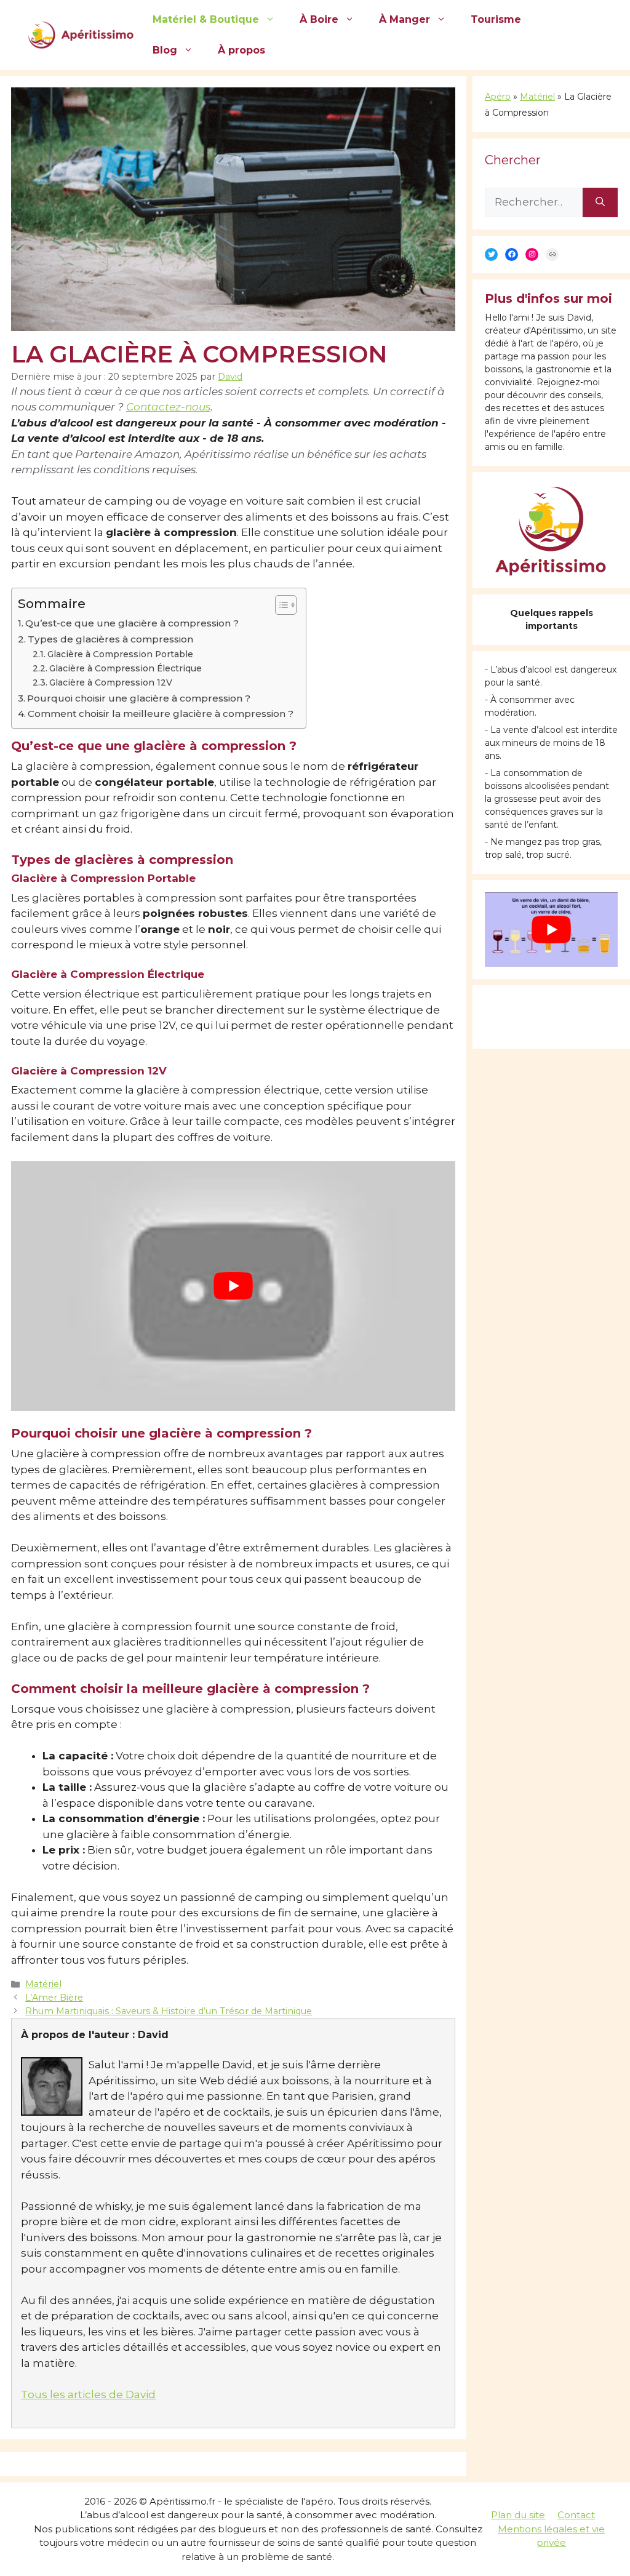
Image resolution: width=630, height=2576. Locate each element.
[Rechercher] (600, 202)
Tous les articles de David (88, 2394)
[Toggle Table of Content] (280, 605)
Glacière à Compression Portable (120, 654)
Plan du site (518, 2515)
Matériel (43, 1984)
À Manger (405, 19)
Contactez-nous (168, 407)
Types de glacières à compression (110, 639)
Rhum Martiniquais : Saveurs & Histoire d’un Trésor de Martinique (169, 2011)
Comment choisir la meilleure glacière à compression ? (161, 714)
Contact (576, 2515)
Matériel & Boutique (206, 19)
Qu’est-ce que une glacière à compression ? (132, 623)
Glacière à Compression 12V (111, 682)
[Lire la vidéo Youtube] (233, 1286)
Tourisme (496, 19)
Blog (165, 50)
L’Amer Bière (54, 1998)
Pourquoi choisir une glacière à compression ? (139, 698)
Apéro (498, 97)
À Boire (319, 19)
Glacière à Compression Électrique (126, 668)
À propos (241, 50)
